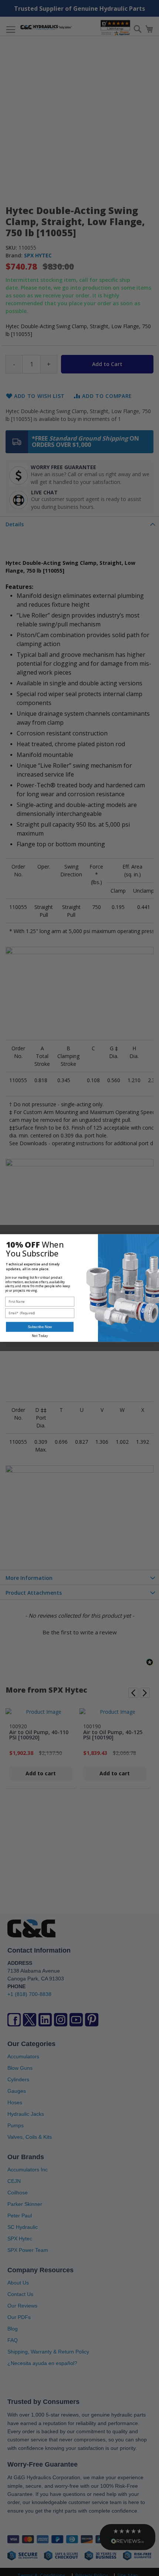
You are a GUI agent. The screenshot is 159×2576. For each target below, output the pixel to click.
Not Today (40, 1336)
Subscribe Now (40, 1327)
